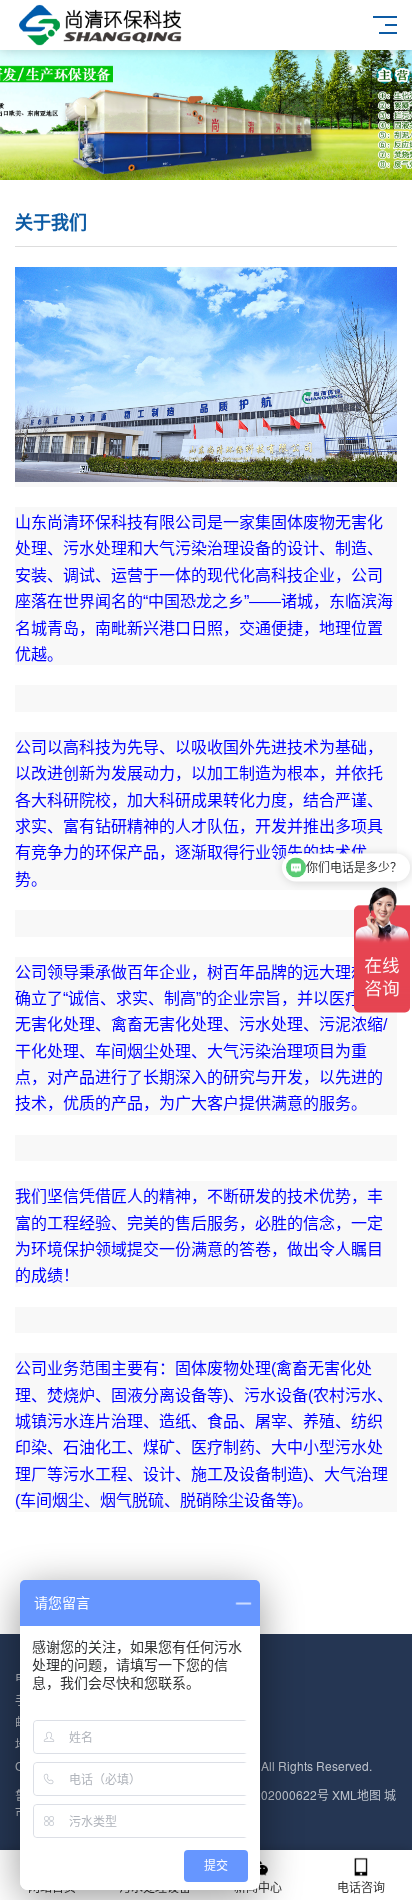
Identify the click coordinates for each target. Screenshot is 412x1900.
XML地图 (356, 1794)
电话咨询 (361, 1886)
